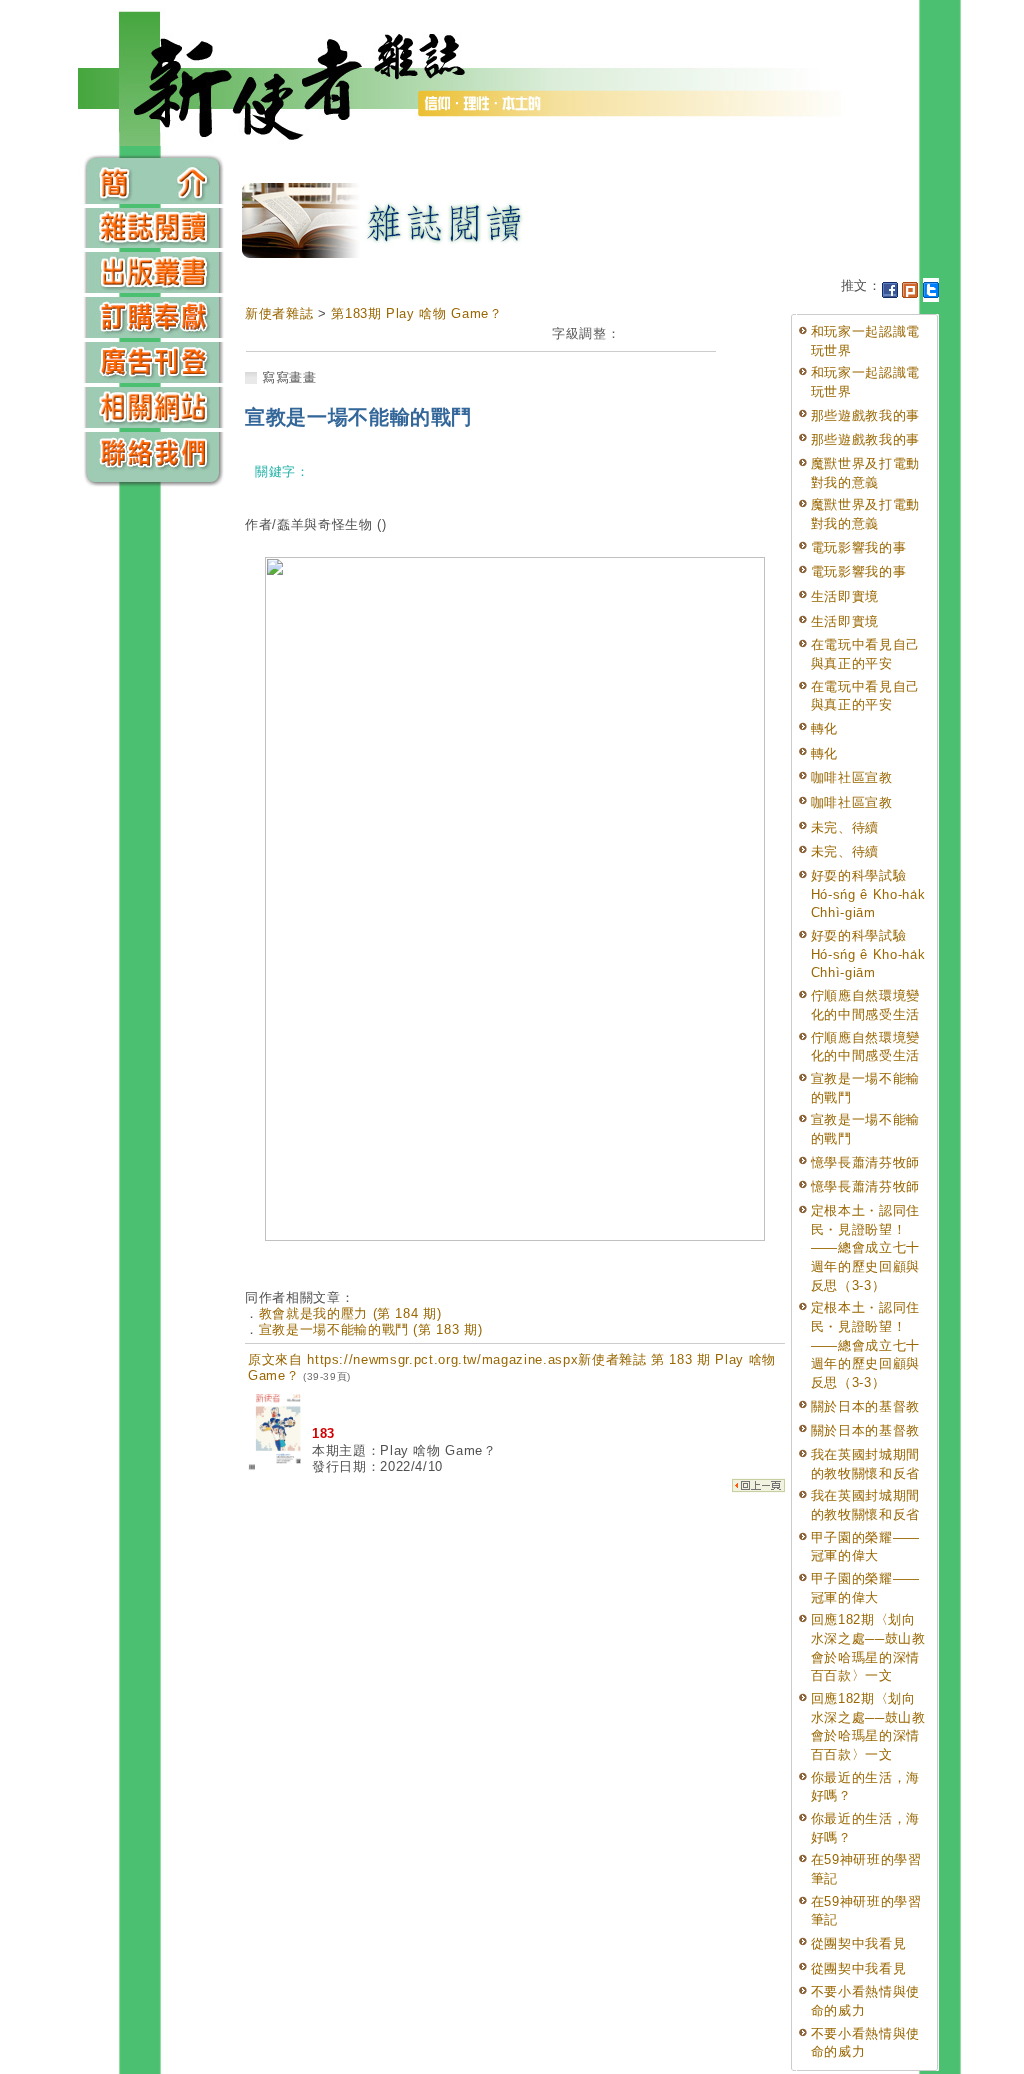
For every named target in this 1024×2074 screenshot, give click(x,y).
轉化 (824, 728)
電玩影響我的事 (859, 547)
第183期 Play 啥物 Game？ (416, 313)
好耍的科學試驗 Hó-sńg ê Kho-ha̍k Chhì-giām (868, 894)
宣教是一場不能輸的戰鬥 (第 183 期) (371, 1329)
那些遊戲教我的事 (865, 415)
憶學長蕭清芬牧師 (865, 1162)
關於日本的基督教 (865, 1406)
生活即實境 (845, 596)
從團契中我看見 (859, 1943)
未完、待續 (845, 827)
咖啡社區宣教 (852, 777)
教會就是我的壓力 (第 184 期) (350, 1313)
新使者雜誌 (279, 313)
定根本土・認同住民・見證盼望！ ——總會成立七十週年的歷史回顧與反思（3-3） (865, 1248)
